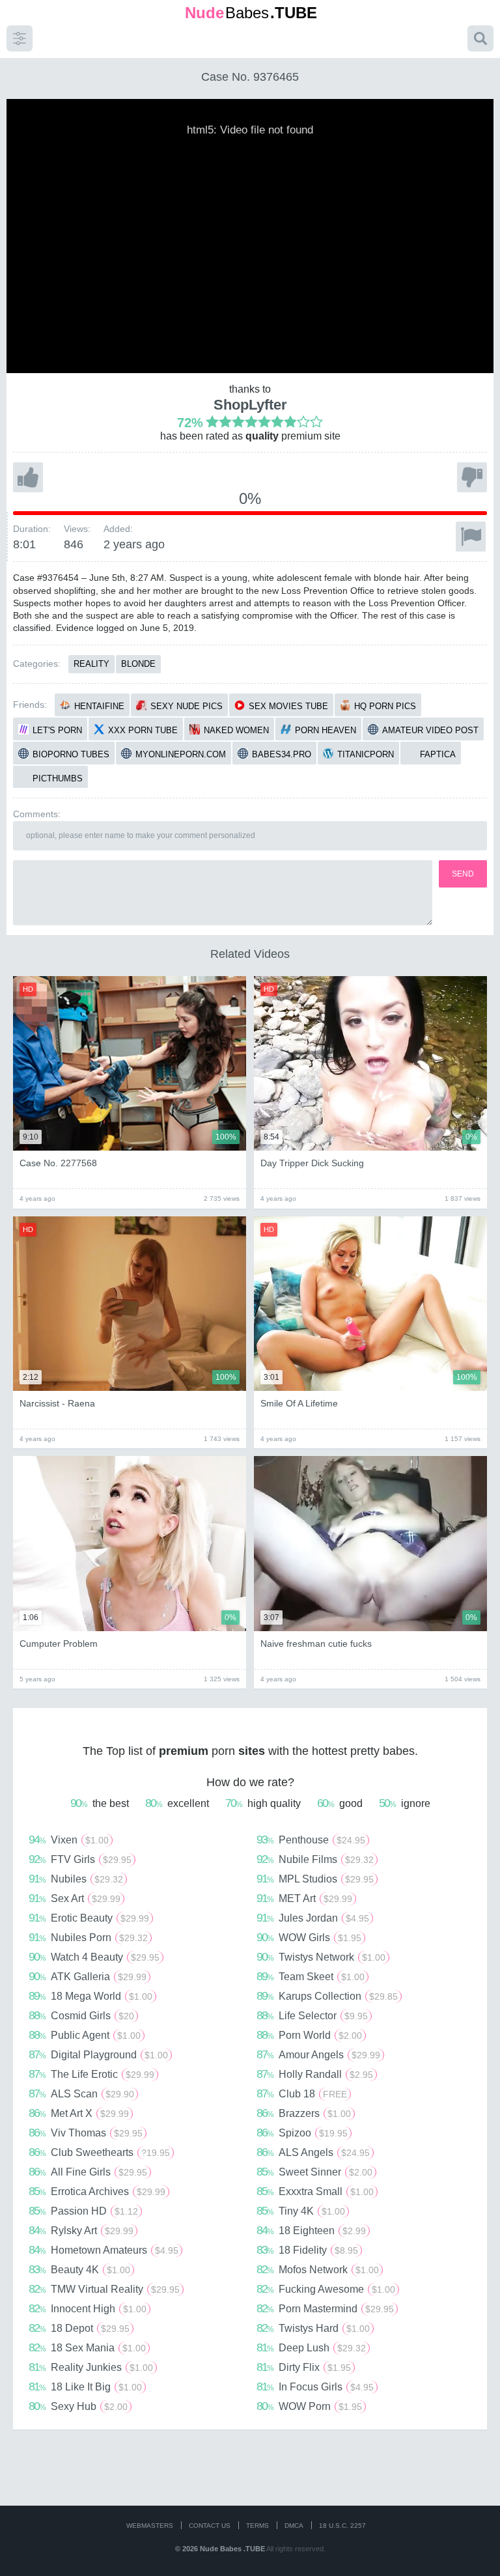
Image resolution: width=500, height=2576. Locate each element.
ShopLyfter (250, 405)
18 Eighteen (311, 2230)
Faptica (438, 754)
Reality (91, 664)
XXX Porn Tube (143, 730)
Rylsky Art (81, 2230)
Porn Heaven (326, 730)
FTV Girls (80, 1859)
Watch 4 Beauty (94, 1957)
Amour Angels (318, 2054)
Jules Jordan (313, 1918)
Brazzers (304, 2113)
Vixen (69, 1840)
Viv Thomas (86, 2133)
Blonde (138, 664)
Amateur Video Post (430, 730)
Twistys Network (321, 1957)
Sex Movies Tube (288, 706)
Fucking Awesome (326, 2289)
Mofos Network (318, 2269)
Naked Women (236, 730)
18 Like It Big (85, 2387)
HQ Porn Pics (385, 706)
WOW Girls (309, 1937)
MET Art (304, 1898)
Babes (251, 13)
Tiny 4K (301, 2211)
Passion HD (83, 2211)
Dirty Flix (304, 2367)
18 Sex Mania (87, 2347)
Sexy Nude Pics (187, 706)
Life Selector (312, 2015)
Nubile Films (315, 1859)
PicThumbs (58, 778)
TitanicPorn (366, 754)
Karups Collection (327, 1996)
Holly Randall (315, 2074)
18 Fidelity (307, 2250)
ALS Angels (313, 2152)
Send (463, 874)
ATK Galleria (88, 1976)
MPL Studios (315, 1879)
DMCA (294, 2526)
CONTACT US (210, 2526)
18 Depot (79, 2328)
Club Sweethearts (99, 2152)
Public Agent (85, 2035)
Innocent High (88, 2308)
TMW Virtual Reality (104, 2289)
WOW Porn (309, 2406)
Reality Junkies (91, 2367)
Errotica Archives (97, 2191)
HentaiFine (99, 706)
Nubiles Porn (88, 1937)
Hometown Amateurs (104, 2250)
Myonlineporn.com (181, 754)
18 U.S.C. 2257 (342, 2526)
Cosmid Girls (81, 2015)
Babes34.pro (282, 754)
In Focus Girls (315, 2387)
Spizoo (302, 2133)
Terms (257, 2526)
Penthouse (311, 1840)
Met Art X (79, 2113)
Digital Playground (98, 2054)
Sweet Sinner (314, 2172)
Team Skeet (311, 1976)
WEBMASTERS (150, 2526)
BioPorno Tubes (71, 754)
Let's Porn (57, 730)
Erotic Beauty (89, 1918)
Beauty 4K (79, 2269)
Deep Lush (311, 2347)
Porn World (309, 2035)
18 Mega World (90, 1996)
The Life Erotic (91, 2074)
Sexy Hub (78, 2406)
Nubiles (76, 1879)
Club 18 (302, 2093)
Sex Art (75, 1898)
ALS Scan (81, 2093)
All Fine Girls (88, 2172)
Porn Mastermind (325, 2308)
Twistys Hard (313, 2328)
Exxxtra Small (315, 2191)
